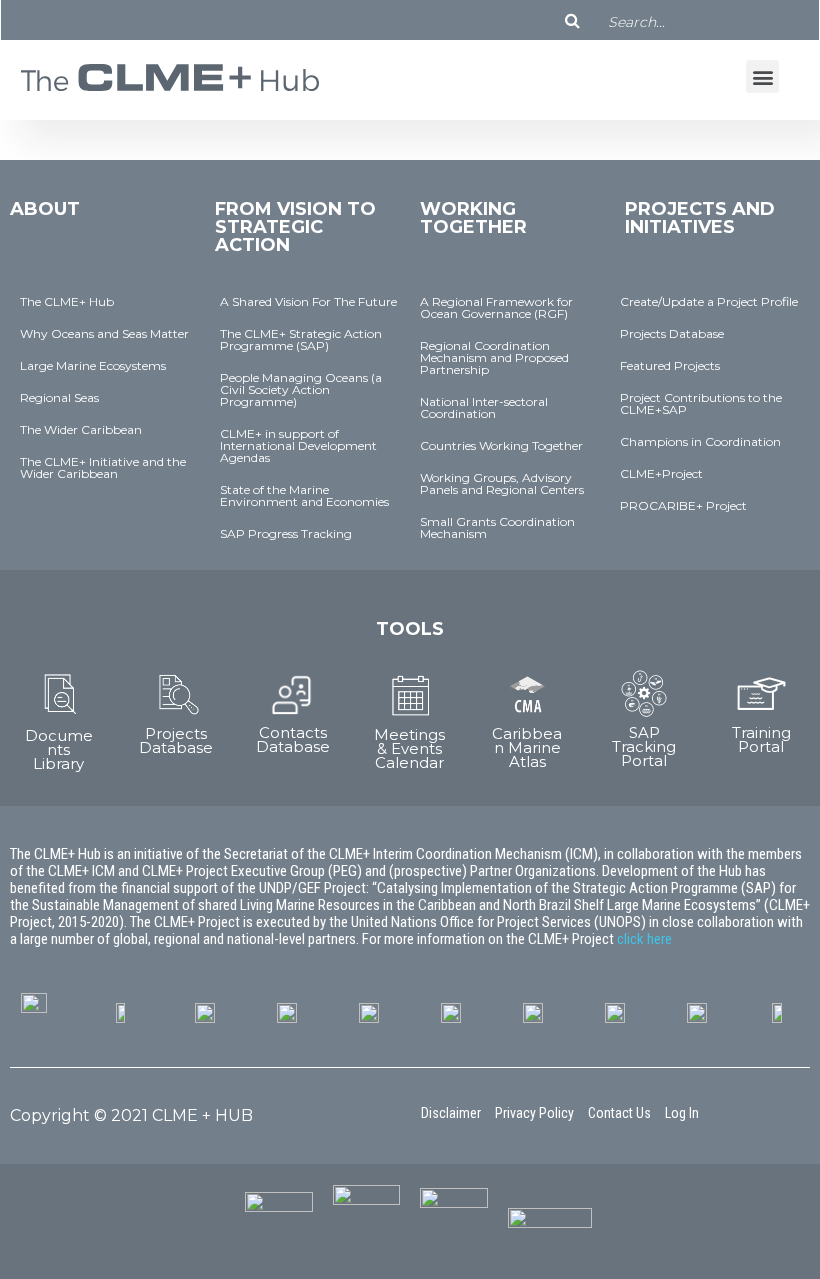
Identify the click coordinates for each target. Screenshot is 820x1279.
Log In (682, 1113)
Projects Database (672, 333)
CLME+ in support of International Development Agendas (298, 445)
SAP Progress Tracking (286, 533)
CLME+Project (661, 473)
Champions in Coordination (700, 441)
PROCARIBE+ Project (683, 505)
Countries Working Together (501, 445)
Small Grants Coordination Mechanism (497, 527)
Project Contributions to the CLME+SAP (701, 403)
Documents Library (59, 749)
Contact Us (619, 1113)
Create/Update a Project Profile (709, 301)
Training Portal (761, 739)
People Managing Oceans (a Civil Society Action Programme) (301, 389)
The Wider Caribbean (81, 429)
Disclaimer (451, 1113)
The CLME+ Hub (67, 301)
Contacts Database (293, 739)
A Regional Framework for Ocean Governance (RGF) (496, 307)
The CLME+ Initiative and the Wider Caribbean (103, 467)
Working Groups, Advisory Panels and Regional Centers (502, 483)
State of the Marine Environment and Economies (304, 495)
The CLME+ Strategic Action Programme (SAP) (301, 339)
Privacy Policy (534, 1113)
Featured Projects (670, 365)
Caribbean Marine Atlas (527, 747)
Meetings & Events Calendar (409, 748)
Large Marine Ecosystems (93, 365)
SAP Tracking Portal (644, 746)
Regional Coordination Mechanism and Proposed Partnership (494, 357)
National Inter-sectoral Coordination (484, 407)
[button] (762, 76)
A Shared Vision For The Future (308, 301)
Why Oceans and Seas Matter (104, 333)
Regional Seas (59, 397)
